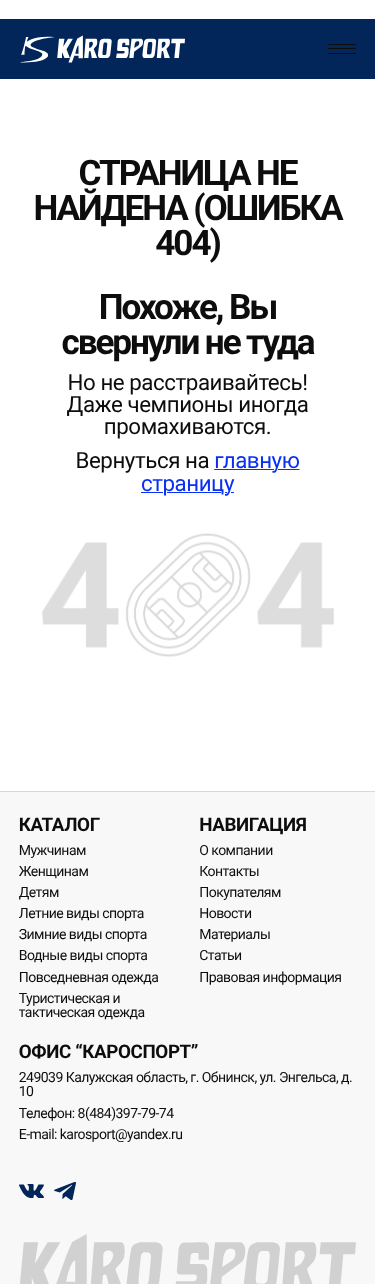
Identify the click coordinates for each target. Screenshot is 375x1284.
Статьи (220, 956)
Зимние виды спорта (83, 935)
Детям (39, 893)
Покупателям (240, 893)
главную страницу (220, 472)
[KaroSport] (102, 49)
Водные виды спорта (83, 956)
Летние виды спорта (81, 914)
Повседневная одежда (89, 978)
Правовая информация (270, 978)
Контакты (229, 872)
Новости (225, 914)
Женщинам (54, 872)
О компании (235, 851)
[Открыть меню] (342, 49)
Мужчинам (52, 851)
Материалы (234, 935)
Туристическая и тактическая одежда (82, 1006)
